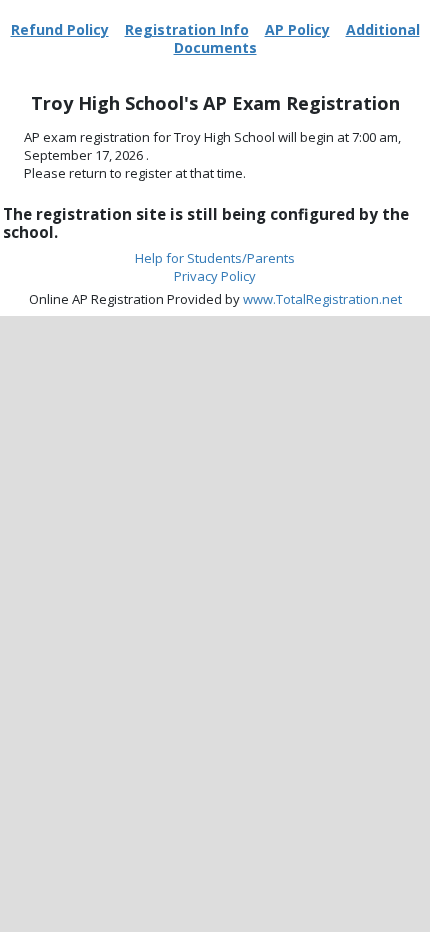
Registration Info (187, 29)
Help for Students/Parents (215, 258)
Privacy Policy (215, 276)
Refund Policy (60, 29)
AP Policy (297, 29)
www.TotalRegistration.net (322, 299)
